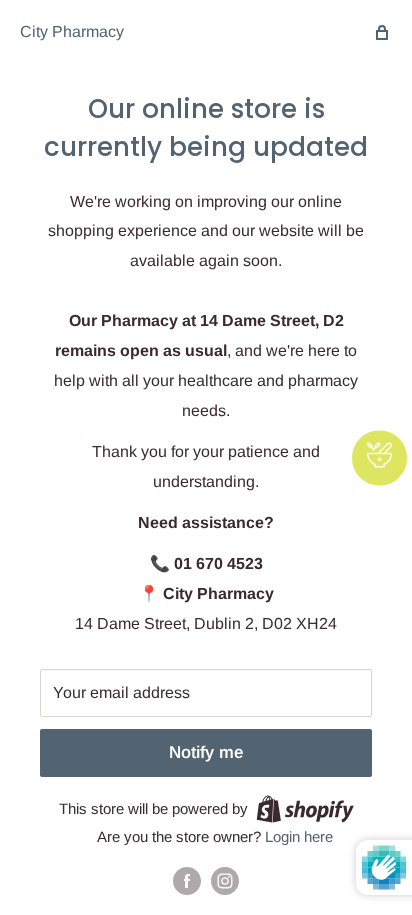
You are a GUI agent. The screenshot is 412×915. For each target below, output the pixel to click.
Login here (299, 836)
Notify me (206, 752)
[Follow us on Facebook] (187, 880)
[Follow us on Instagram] (225, 880)
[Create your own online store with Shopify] (305, 808)
